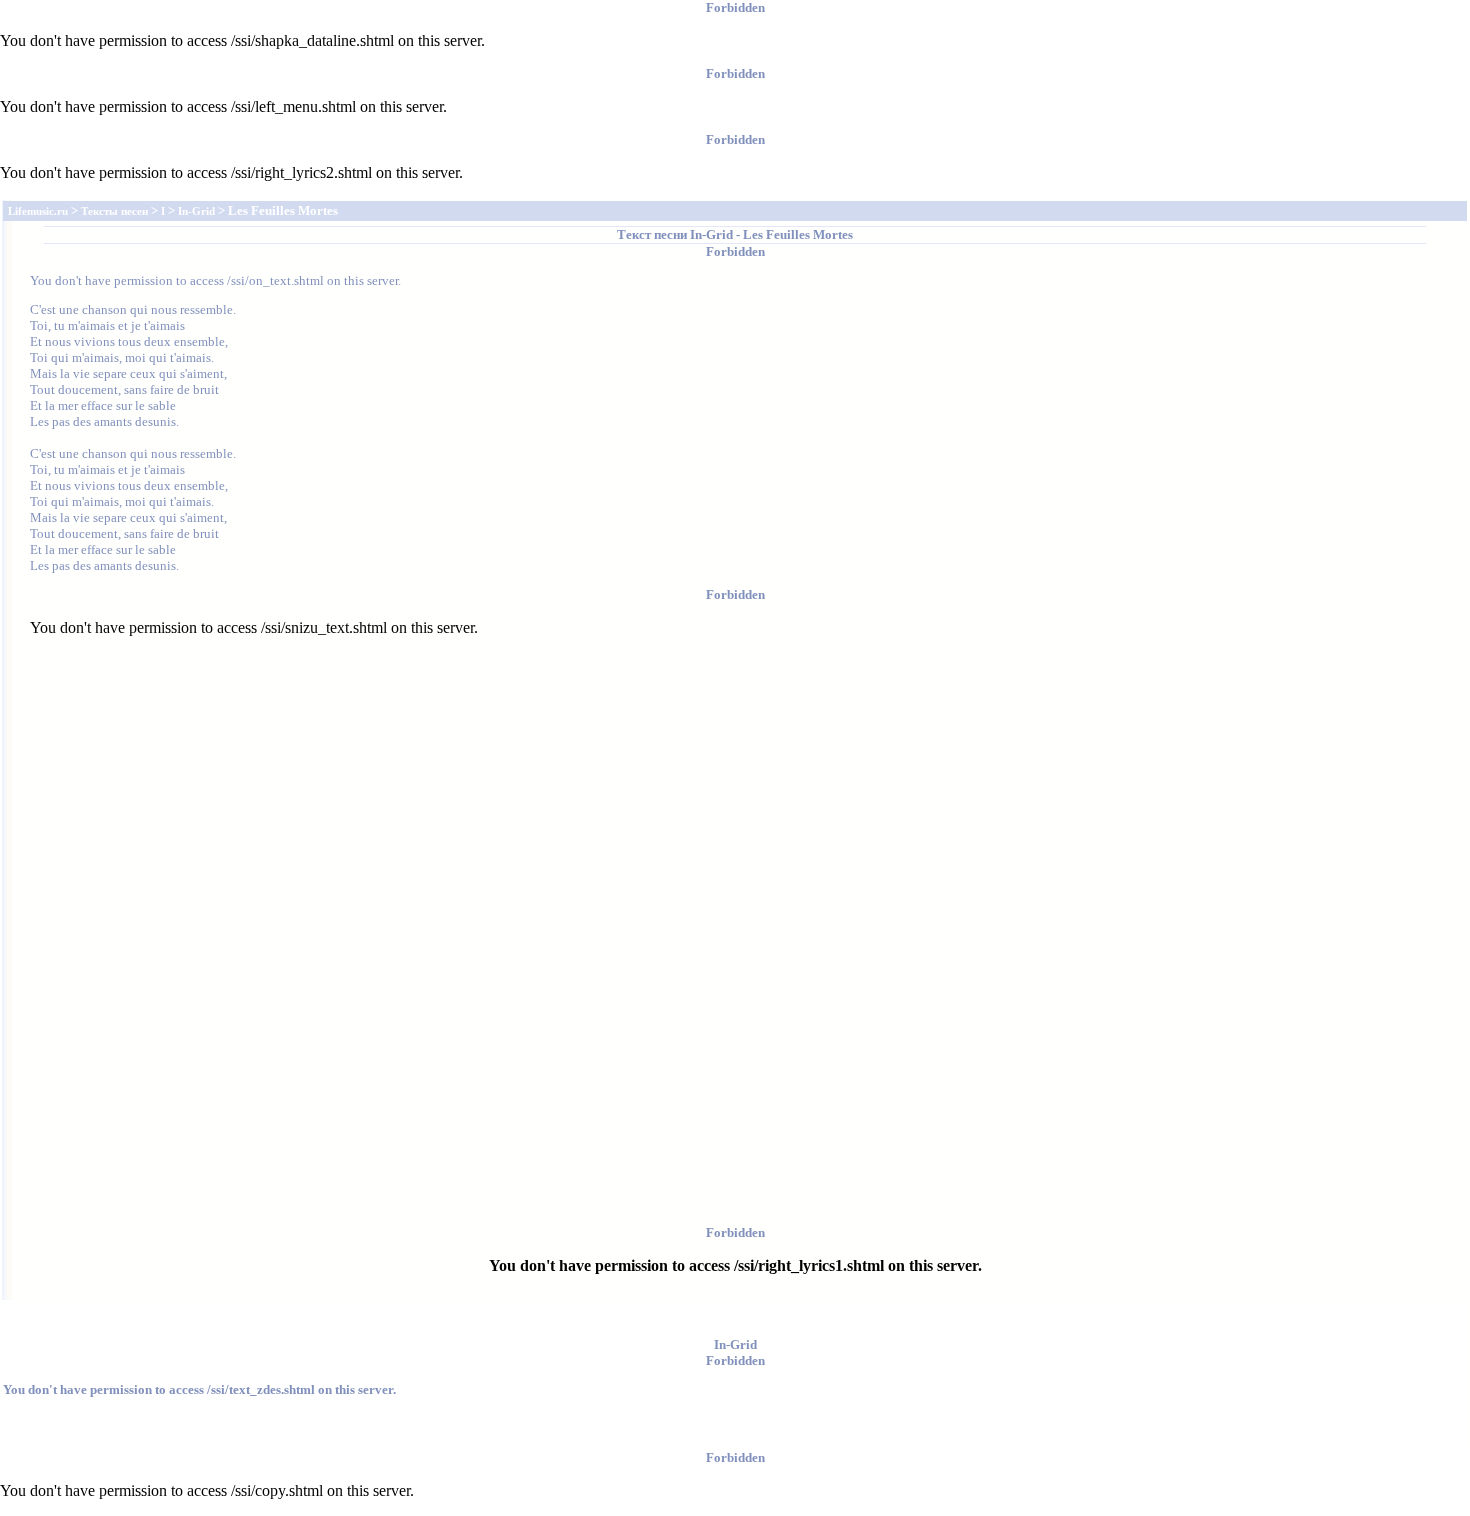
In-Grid (711, 234)
